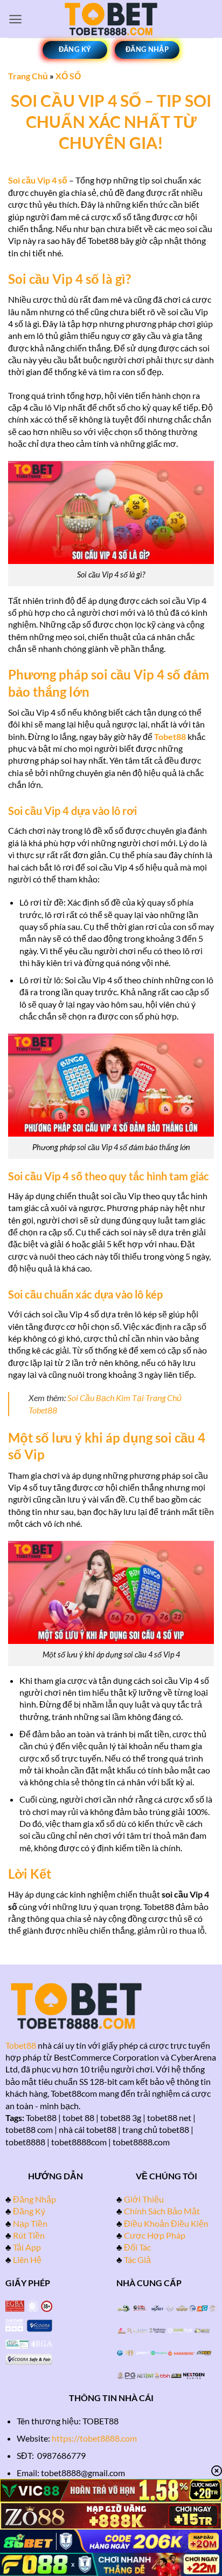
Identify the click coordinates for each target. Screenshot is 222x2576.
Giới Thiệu (144, 2199)
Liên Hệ (27, 2259)
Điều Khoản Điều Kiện (166, 2223)
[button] (15, 19)
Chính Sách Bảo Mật (162, 2211)
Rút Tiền (29, 2235)
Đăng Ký (29, 2211)
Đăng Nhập (34, 2199)
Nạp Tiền (30, 2223)
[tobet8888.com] (111, 19)
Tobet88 (21, 2045)
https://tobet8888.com (94, 2438)
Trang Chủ (28, 76)
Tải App (27, 2247)
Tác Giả (137, 2259)
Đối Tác (137, 2247)
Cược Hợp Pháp (155, 2235)
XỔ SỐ (68, 76)
